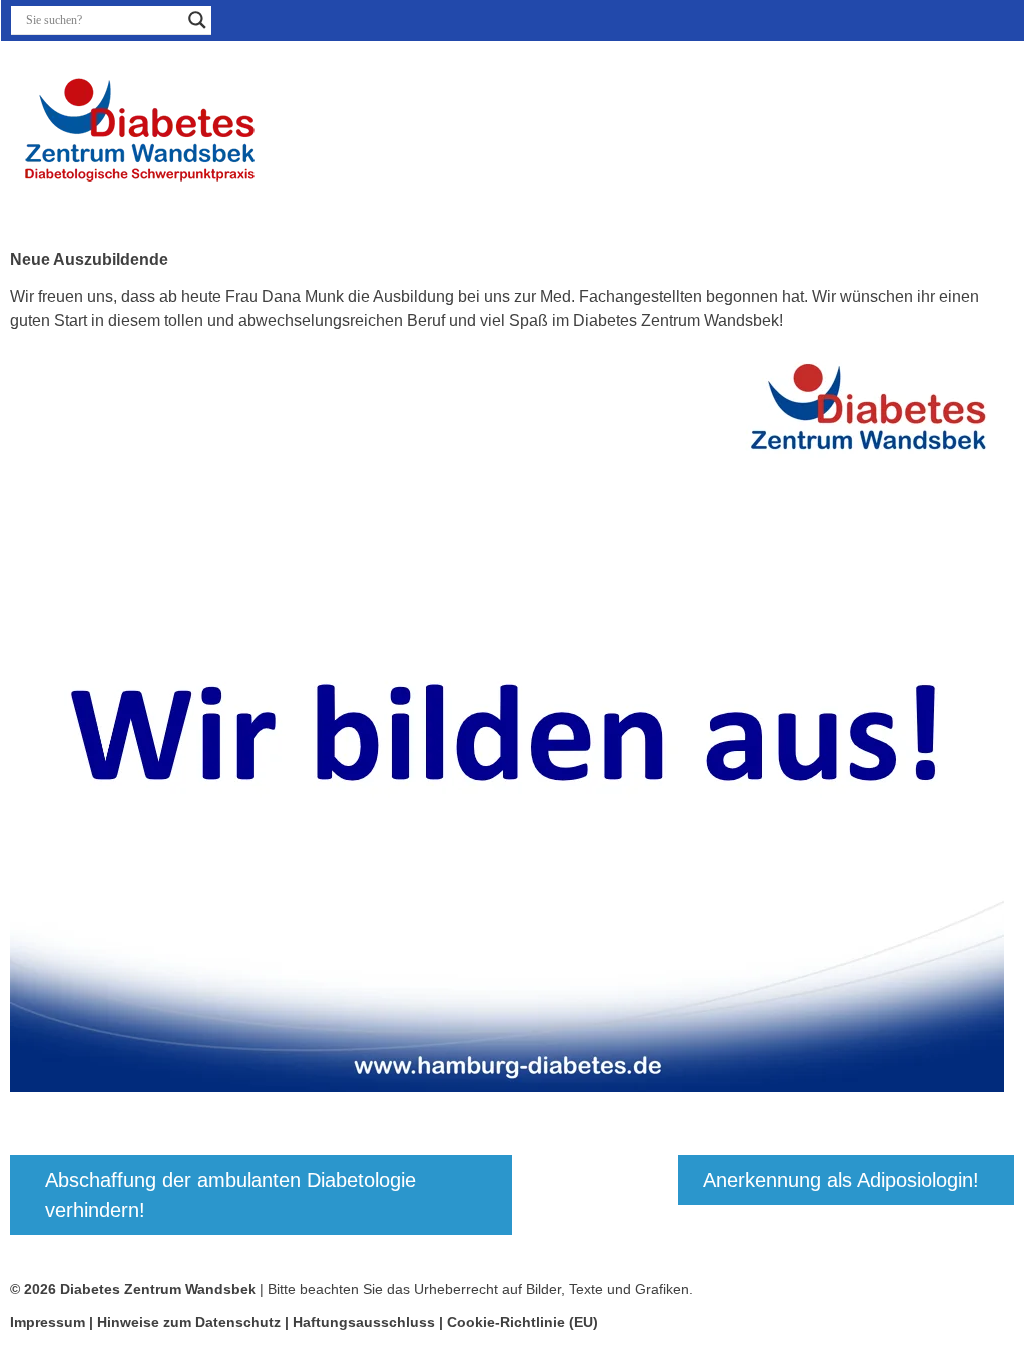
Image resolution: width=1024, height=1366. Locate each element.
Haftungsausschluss (364, 1322)
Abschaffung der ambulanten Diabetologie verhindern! (230, 1195)
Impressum (47, 1322)
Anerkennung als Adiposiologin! (841, 1180)
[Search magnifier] (197, 20)
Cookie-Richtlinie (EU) (522, 1322)
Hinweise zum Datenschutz (191, 1322)
